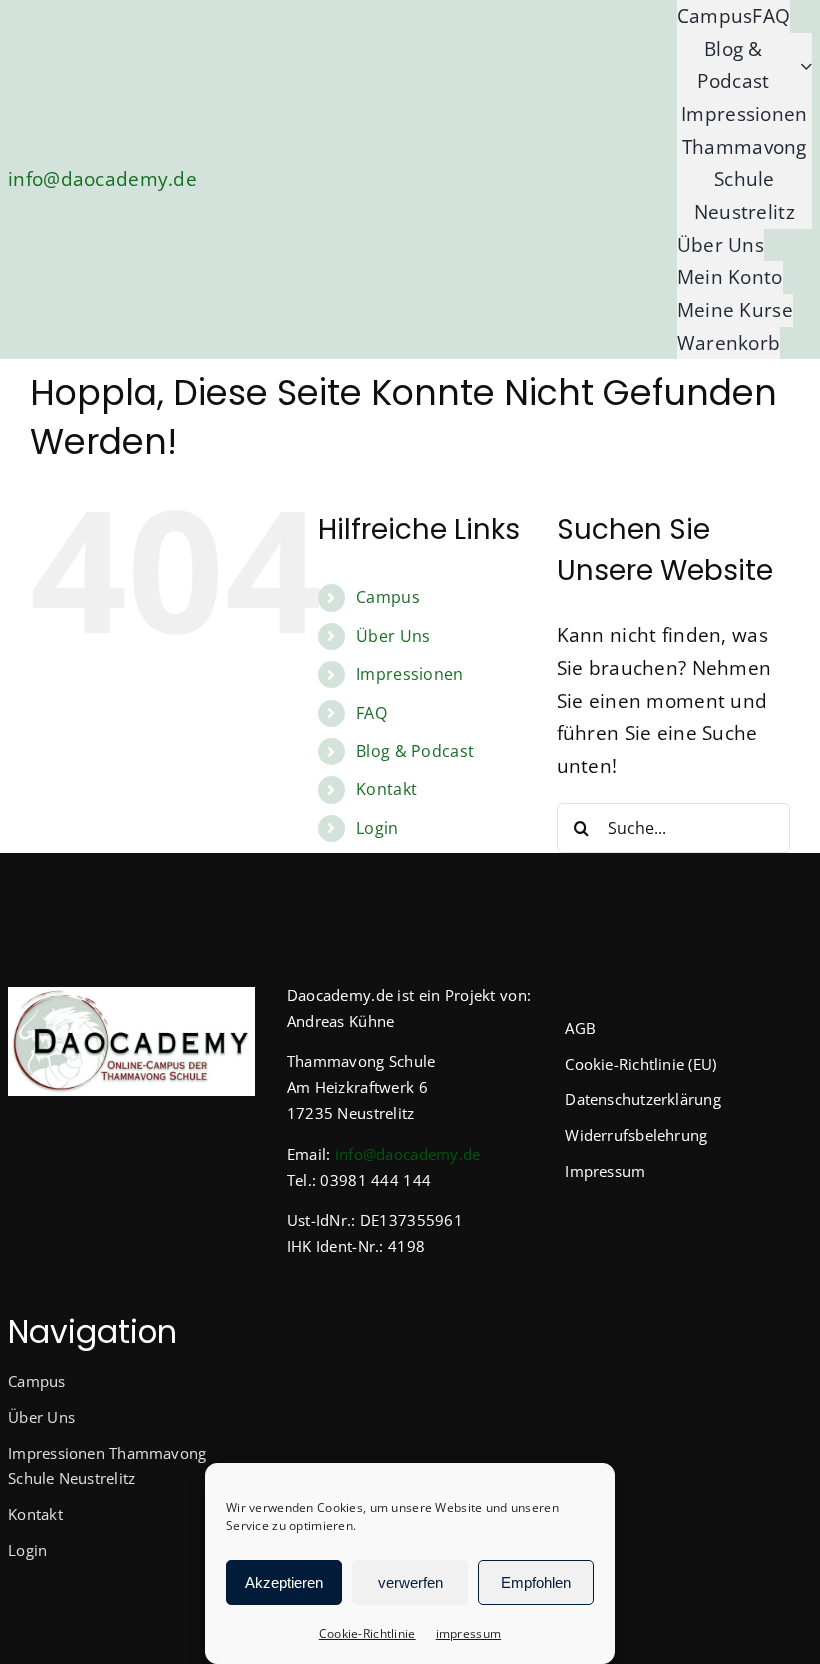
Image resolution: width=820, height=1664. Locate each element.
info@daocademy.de (102, 179)
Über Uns (393, 636)
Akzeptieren (284, 1582)
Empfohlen (536, 1582)
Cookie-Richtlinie (367, 1633)
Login (377, 828)
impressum (469, 1633)
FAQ (371, 713)
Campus (388, 597)
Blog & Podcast (415, 751)
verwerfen (410, 1582)
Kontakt (386, 789)
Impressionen (409, 674)
